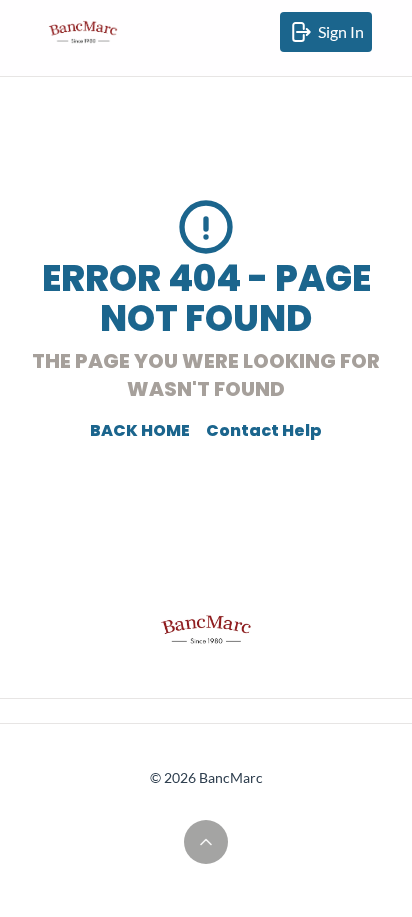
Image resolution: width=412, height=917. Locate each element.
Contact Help (264, 430)
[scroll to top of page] (206, 842)
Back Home (140, 430)
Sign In (345, 37)
